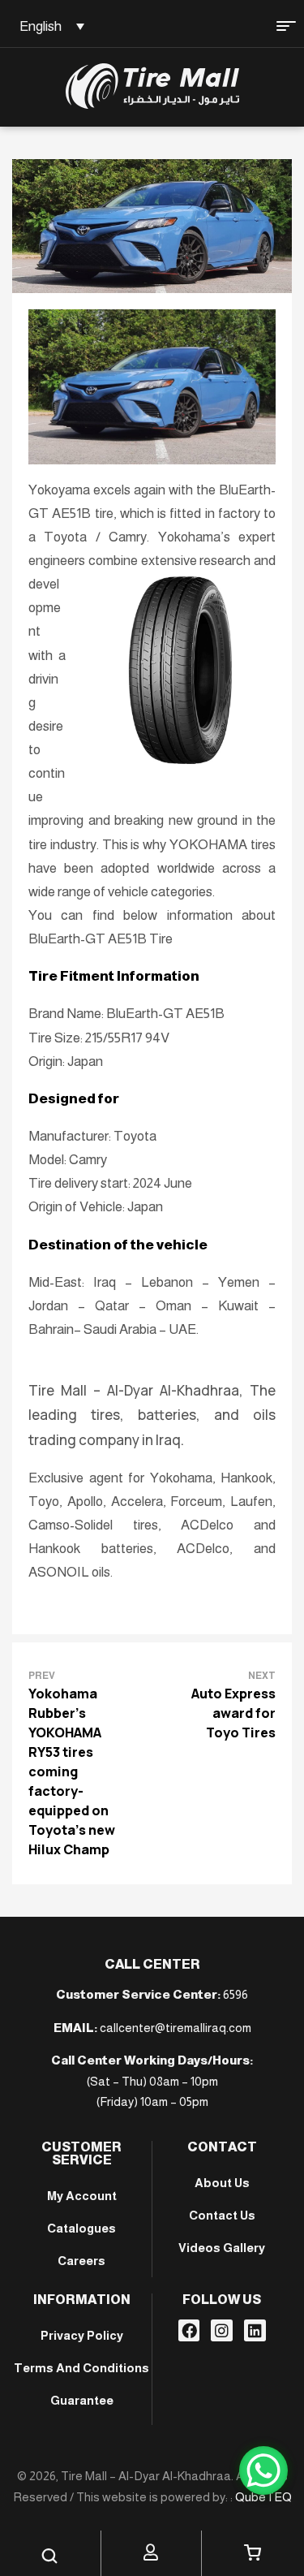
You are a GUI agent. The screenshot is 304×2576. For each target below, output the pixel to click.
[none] (49, 26)
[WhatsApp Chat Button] (263, 2470)
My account (82, 2196)
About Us (222, 2183)
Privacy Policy (82, 2335)
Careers (81, 2261)
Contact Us (222, 2215)
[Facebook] (189, 2330)
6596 (235, 1994)
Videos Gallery (222, 2248)
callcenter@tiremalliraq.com (176, 2028)
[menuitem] (49, 26)
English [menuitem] (41, 26)
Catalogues (81, 2228)
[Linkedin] (255, 2330)
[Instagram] (222, 2330)
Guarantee (82, 2400)
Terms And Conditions (81, 2368)
